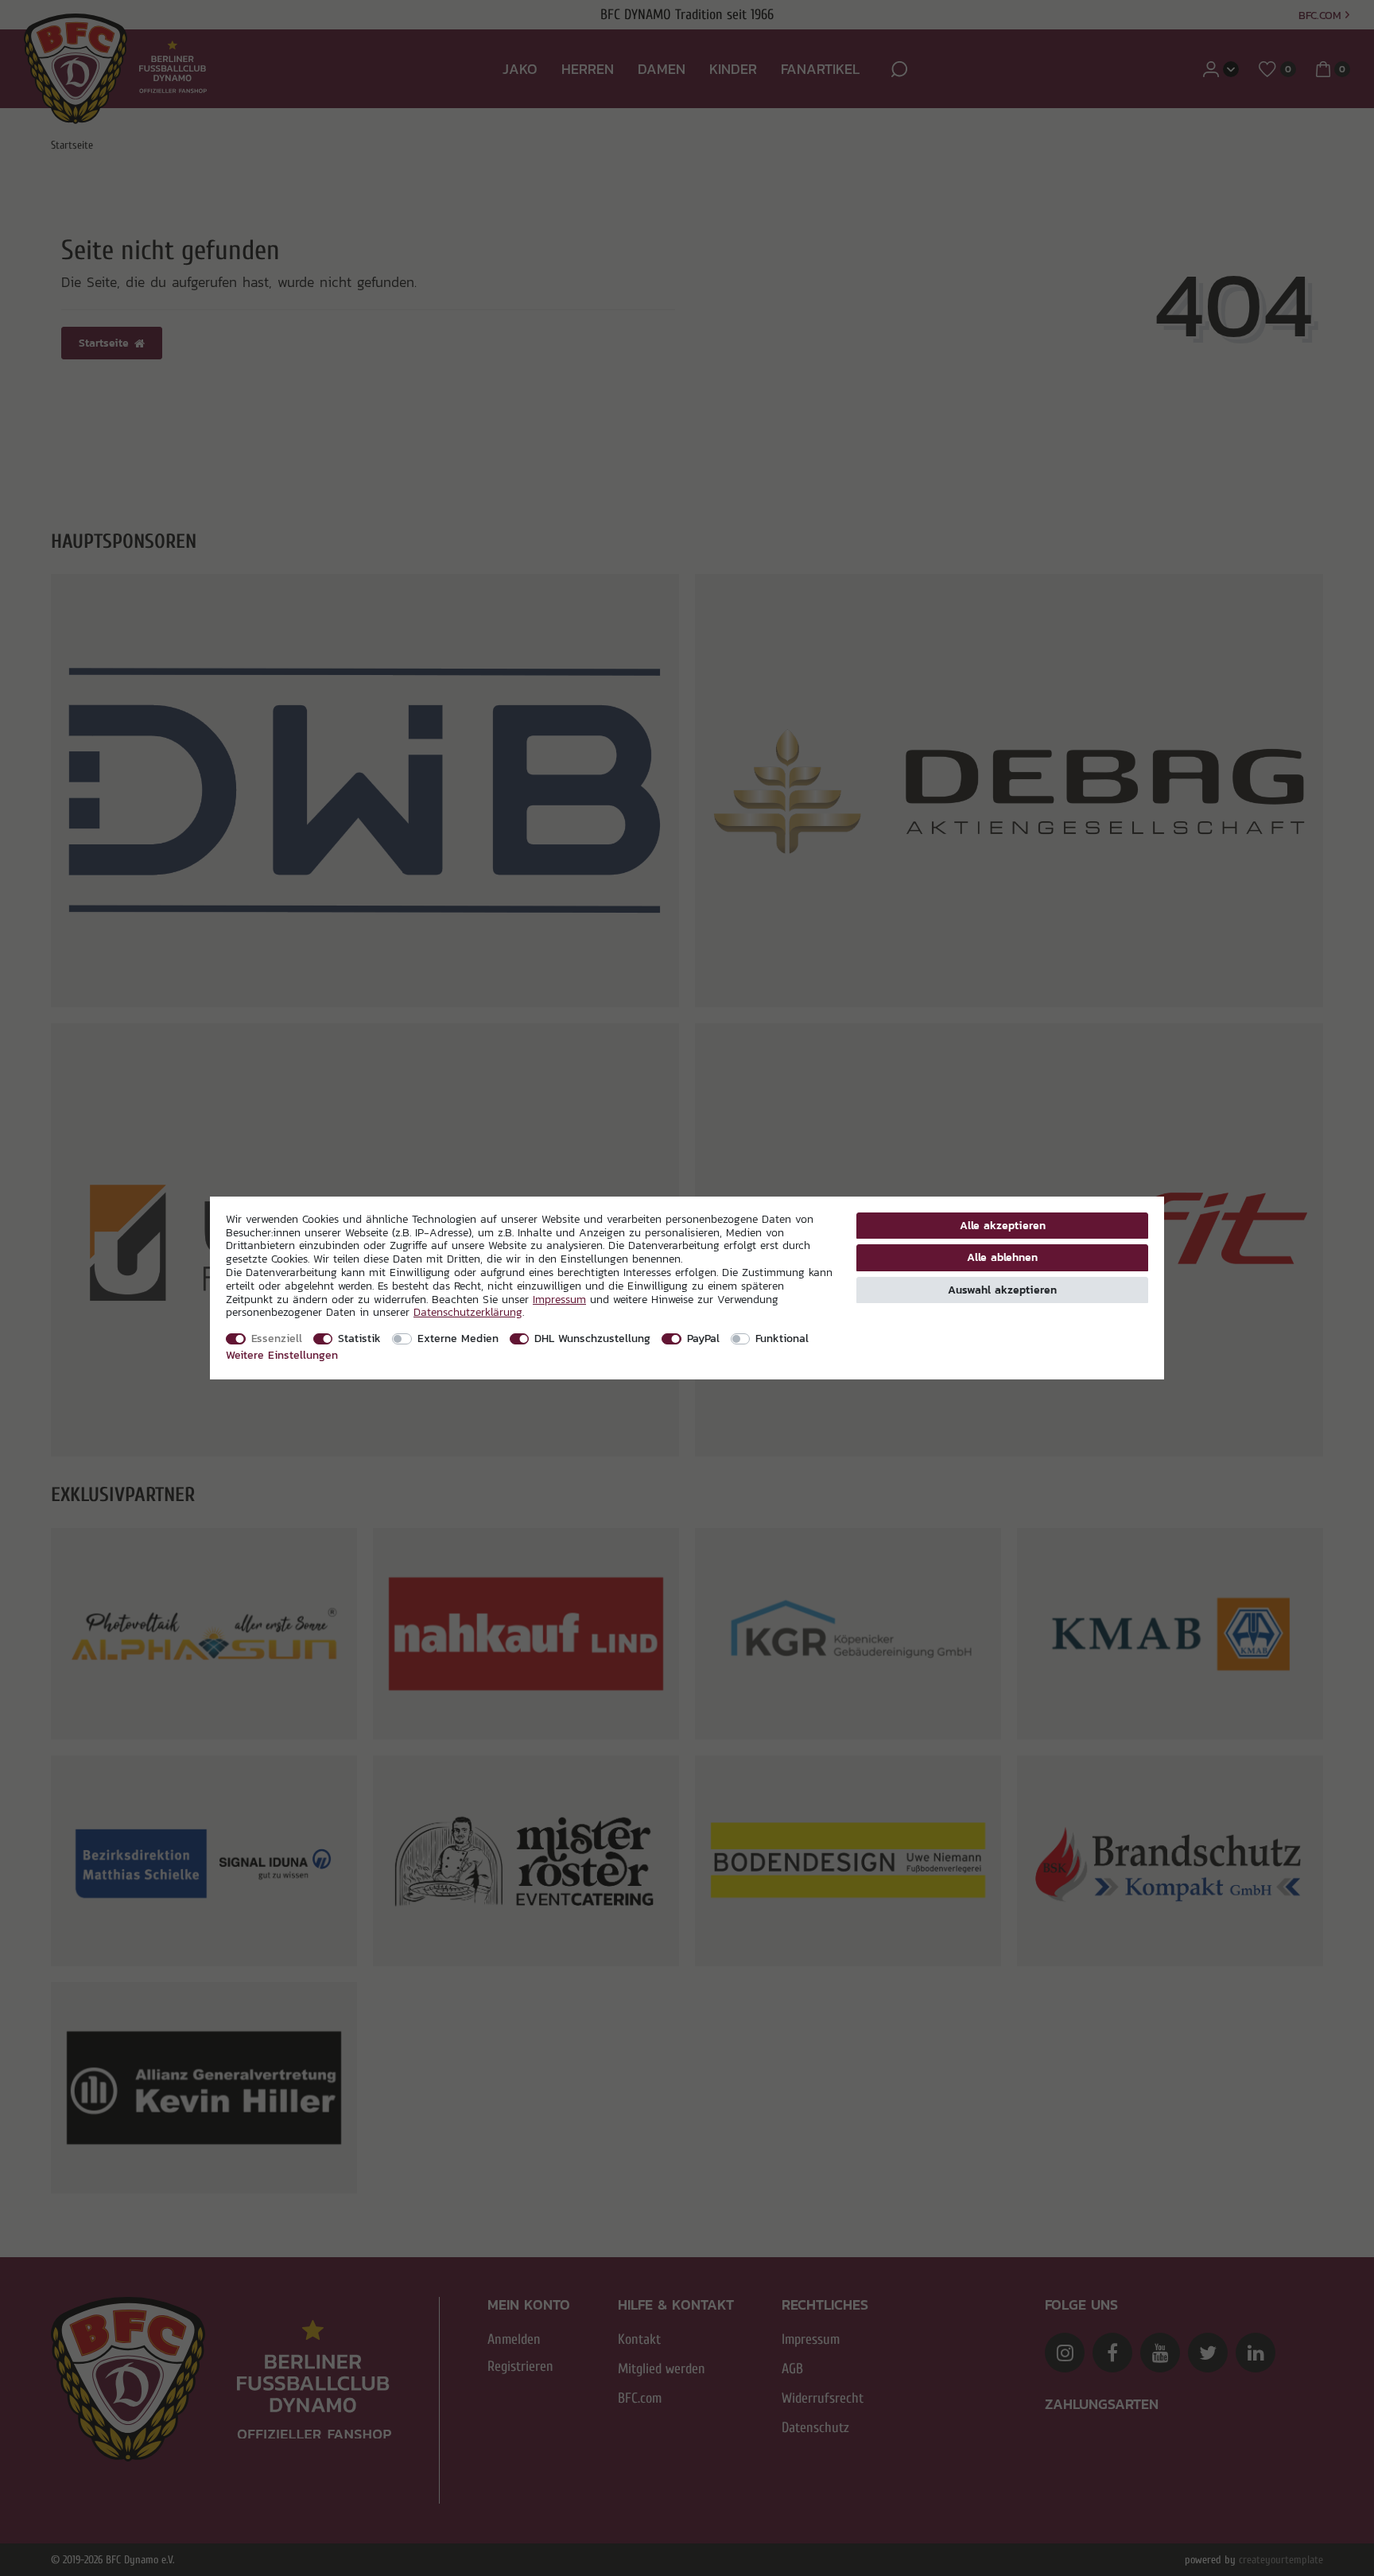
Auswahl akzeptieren (1002, 1290)
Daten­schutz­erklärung (468, 1312)
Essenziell (277, 1338)
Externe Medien (458, 1338)
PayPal (703, 1338)
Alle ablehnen (1002, 1257)
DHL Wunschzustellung (592, 1338)
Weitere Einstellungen (282, 1355)
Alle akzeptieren (1003, 1225)
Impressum (559, 1299)
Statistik (359, 1338)
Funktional (782, 1338)
